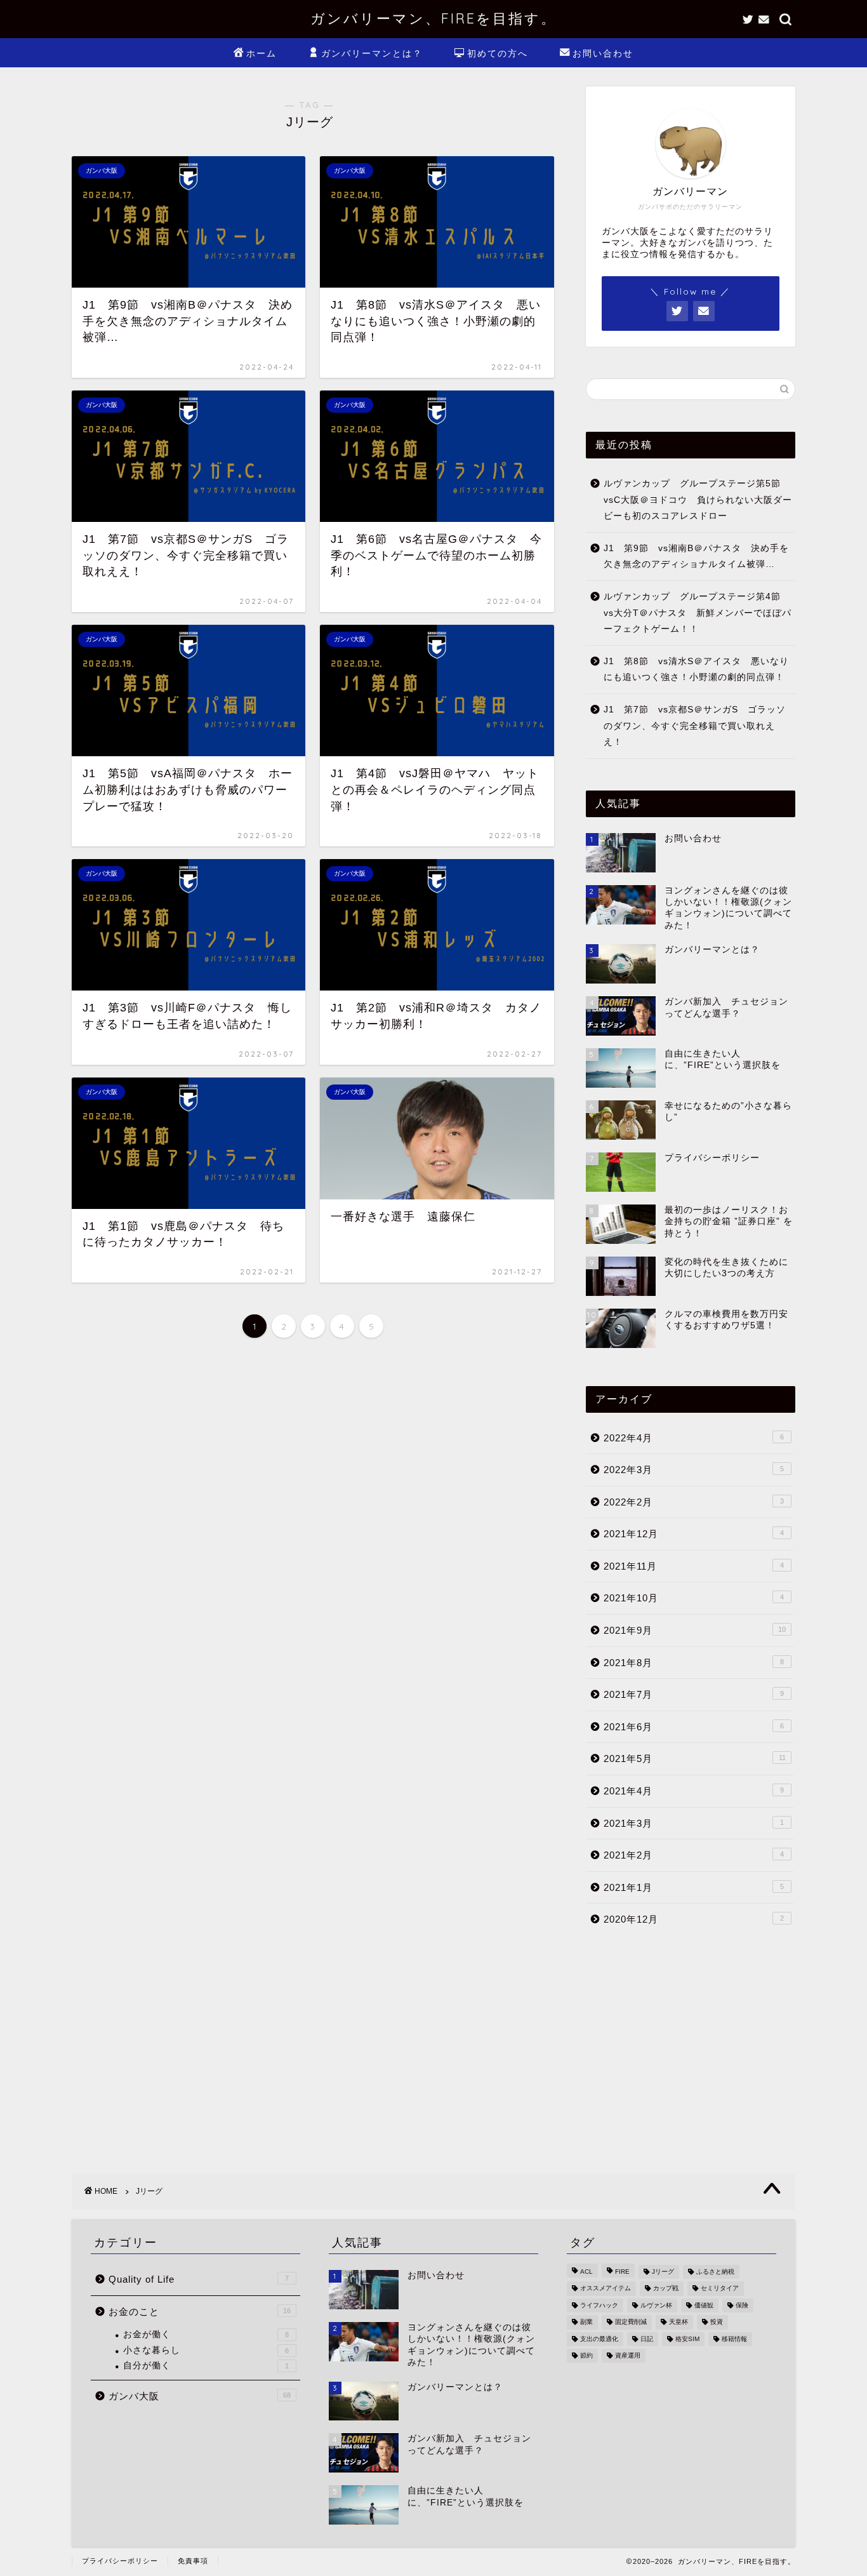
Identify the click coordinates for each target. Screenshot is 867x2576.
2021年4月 (694, 1791)
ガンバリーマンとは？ (372, 53)
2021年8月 (694, 1663)
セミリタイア (720, 2289)
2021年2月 (694, 1855)
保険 (742, 2305)
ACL (586, 2272)
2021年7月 (694, 1694)
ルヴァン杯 (656, 2305)
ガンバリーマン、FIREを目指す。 (433, 18)
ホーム (261, 53)
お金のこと (200, 2312)
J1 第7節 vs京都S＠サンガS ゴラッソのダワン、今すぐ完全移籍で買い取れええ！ (695, 726)
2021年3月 (694, 1823)
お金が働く (206, 2334)
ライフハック (599, 2305)
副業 (586, 2322)
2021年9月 (695, 1630)
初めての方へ (498, 53)
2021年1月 (694, 1887)
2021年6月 (694, 1727)
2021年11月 (694, 1566)
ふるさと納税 (715, 2272)
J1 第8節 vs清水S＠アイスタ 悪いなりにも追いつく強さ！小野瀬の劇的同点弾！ (696, 670)
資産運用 (628, 2355)
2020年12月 (694, 1919)
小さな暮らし (206, 2350)
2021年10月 (694, 1598)
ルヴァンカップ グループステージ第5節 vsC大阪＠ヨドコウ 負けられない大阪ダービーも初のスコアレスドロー (698, 500)
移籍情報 (734, 2339)
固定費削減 (631, 2322)
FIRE (622, 2272)
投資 (717, 2322)
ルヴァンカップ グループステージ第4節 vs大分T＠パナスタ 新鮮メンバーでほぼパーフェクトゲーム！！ (698, 613)
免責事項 (193, 2561)
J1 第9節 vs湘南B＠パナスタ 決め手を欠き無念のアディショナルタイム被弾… (696, 557)
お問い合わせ (603, 53)
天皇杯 (678, 2322)
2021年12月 (694, 1534)
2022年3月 (694, 1470)
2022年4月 (694, 1438)
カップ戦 (666, 2289)
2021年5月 (695, 1758)
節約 (586, 2355)
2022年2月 (694, 1502)
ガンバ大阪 (200, 2396)
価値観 (704, 2305)
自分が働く (206, 2366)
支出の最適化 (599, 2339)
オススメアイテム (606, 2289)
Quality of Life (199, 2279)
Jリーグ (663, 2272)
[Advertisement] (691, 2046)
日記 (647, 2339)
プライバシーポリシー (120, 2561)
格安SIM (687, 2339)
